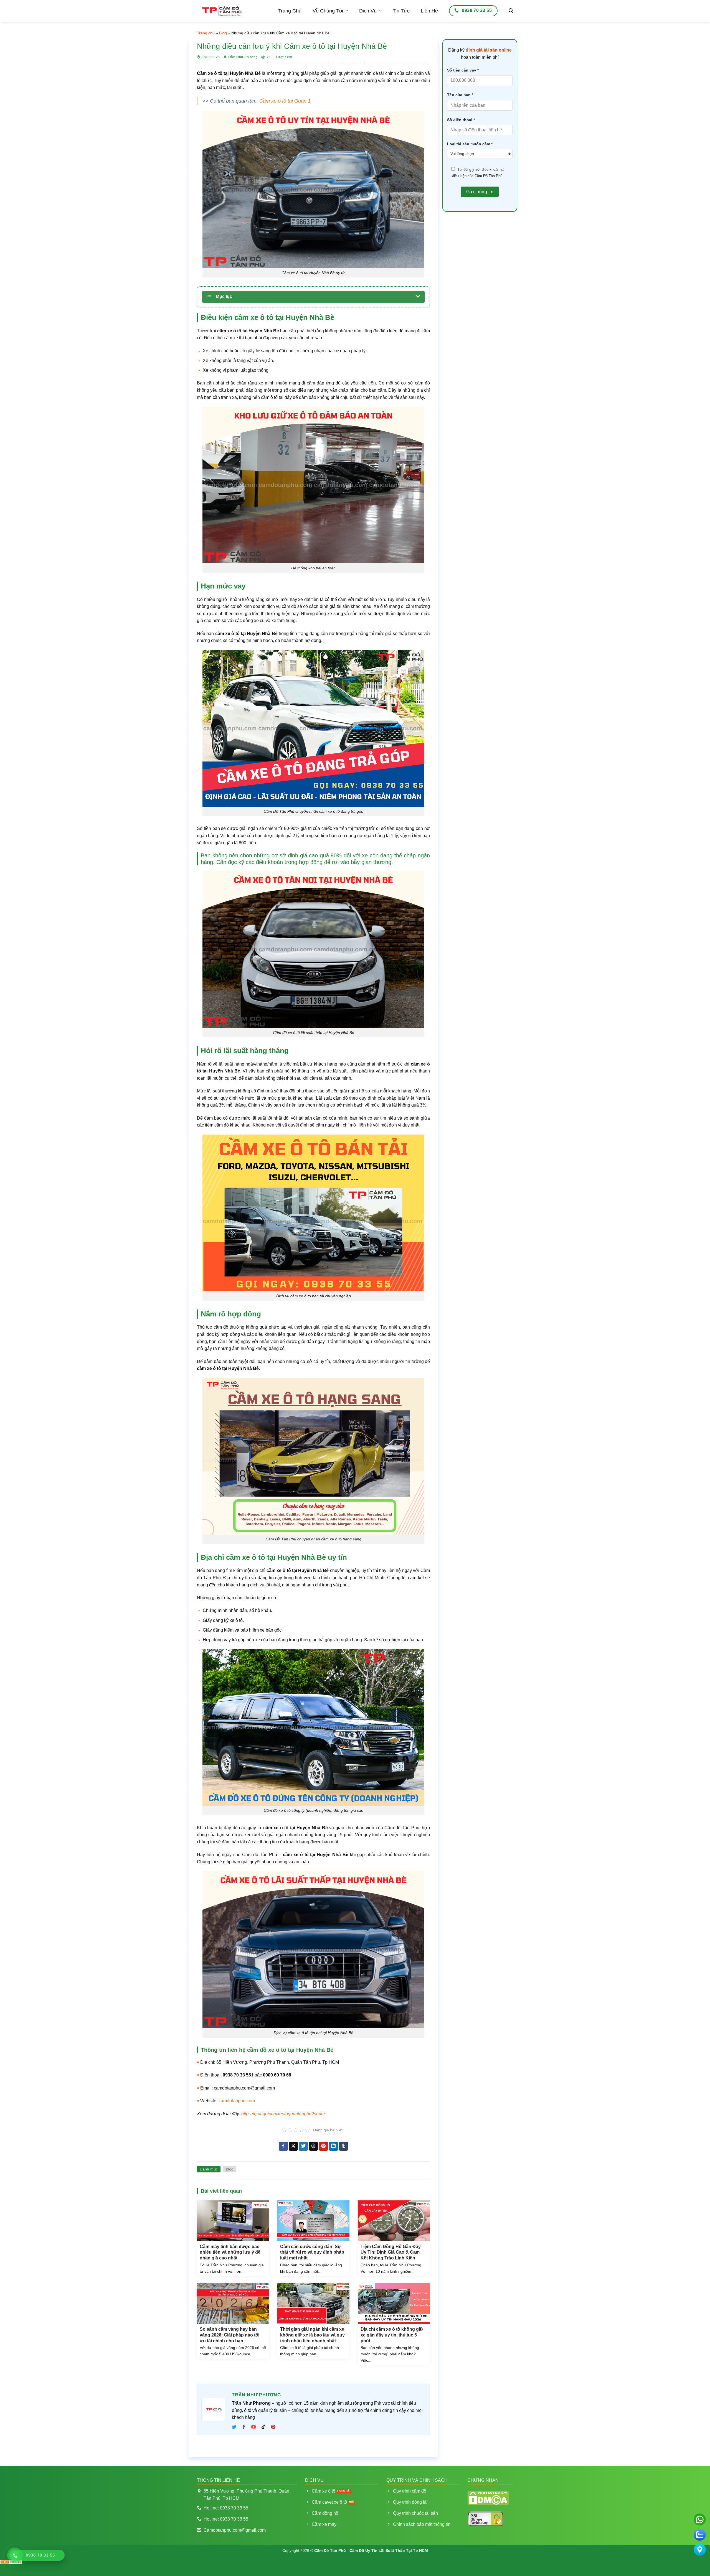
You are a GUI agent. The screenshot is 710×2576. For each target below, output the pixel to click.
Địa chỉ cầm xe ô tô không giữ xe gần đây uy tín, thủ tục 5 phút (392, 2335)
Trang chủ (206, 33)
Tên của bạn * (460, 95)
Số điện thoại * (461, 120)
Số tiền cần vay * (463, 70)
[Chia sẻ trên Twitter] (303, 2146)
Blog (223, 33)
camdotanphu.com (237, 2101)
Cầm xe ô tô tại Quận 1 (285, 101)
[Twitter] (235, 2427)
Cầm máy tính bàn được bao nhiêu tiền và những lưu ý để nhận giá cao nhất (230, 2252)
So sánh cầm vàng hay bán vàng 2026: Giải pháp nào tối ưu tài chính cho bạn (230, 2335)
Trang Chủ (290, 11)
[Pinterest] (273, 2427)
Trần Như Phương (243, 57)
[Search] (511, 11)
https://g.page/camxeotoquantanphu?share (283, 2114)
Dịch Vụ (368, 11)
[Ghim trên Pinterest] (324, 2146)
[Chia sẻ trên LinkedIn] (334, 2146)
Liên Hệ (429, 11)
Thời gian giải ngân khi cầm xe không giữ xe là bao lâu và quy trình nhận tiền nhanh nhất (312, 2335)
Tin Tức (401, 11)
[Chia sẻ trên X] (293, 2146)
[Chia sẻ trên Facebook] (283, 2146)
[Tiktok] (263, 2427)
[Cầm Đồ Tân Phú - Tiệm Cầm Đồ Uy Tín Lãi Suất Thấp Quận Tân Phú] (222, 11)
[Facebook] (244, 2427)
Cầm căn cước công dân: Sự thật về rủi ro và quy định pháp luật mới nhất (312, 2252)
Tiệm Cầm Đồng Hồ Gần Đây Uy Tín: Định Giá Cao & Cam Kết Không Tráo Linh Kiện (391, 2252)
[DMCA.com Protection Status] (488, 2497)
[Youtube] (254, 2427)
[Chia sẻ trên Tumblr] (343, 2146)
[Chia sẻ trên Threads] (314, 2146)
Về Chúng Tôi (328, 11)
